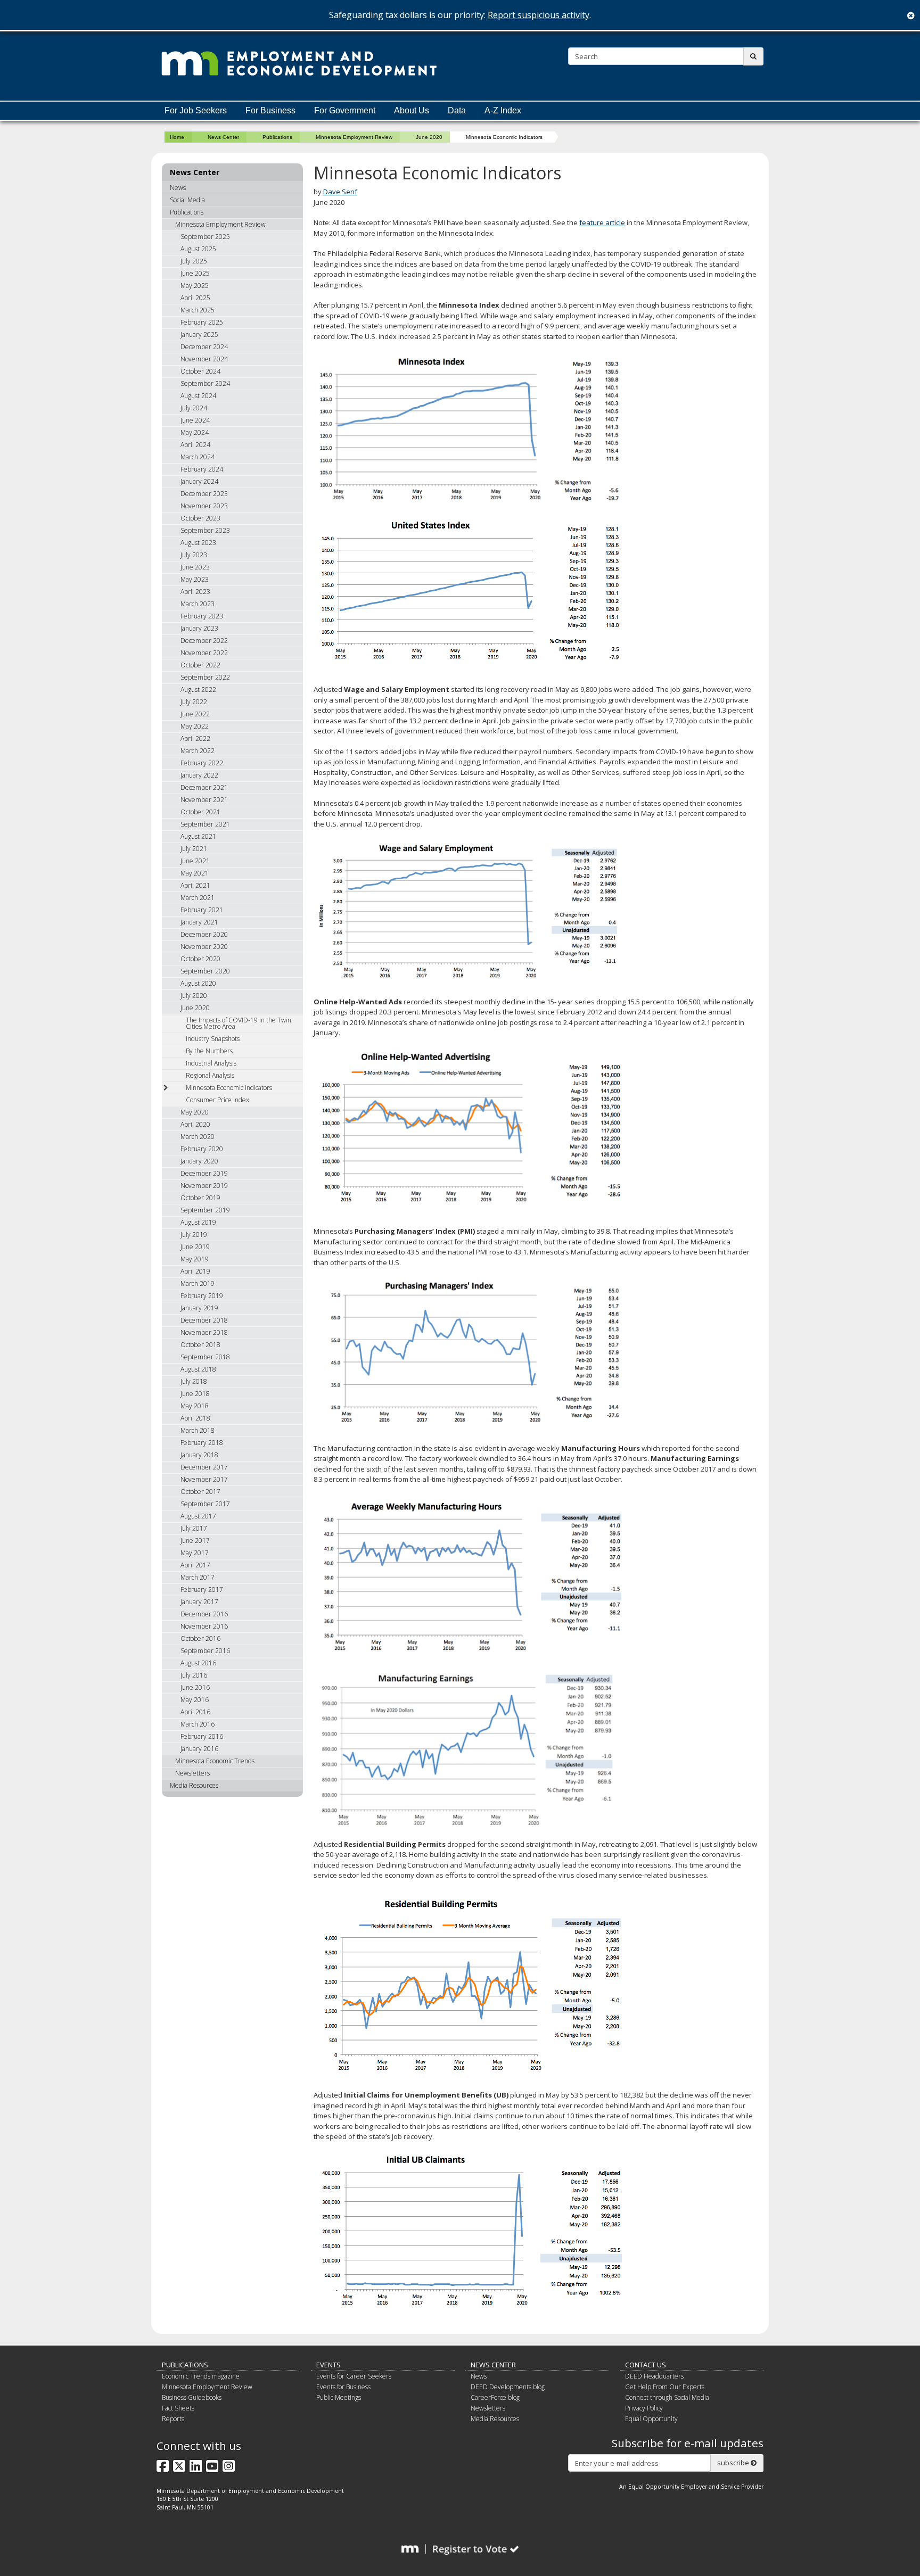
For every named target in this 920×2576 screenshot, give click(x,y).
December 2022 (204, 641)
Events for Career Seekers (354, 2376)
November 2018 (204, 1332)
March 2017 (198, 1577)
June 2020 (429, 137)
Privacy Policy (644, 2408)
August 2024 (198, 396)
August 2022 (198, 690)
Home (177, 137)
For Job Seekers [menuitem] (196, 110)
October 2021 (200, 812)
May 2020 (195, 1112)
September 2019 (205, 1210)
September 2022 (205, 677)
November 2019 (204, 1186)
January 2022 (199, 775)
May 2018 (195, 1406)
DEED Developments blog (508, 2387)
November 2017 (204, 1479)
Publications (277, 137)
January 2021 (199, 922)
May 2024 (195, 432)
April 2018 (195, 1418)
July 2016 (194, 1675)
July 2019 (194, 1235)
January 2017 (199, 1602)
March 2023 (198, 604)
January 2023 (199, 628)
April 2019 (195, 1271)
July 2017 (194, 1528)
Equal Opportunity (651, 2419)
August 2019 (198, 1222)
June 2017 (195, 1541)
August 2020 (198, 983)
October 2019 (200, 1198)
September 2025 (205, 237)
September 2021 (205, 824)
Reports (173, 2419)
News (178, 188)
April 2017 (195, 1565)
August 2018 (198, 1369)
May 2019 (195, 1259)
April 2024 (195, 445)
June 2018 (195, 1394)
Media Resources (194, 1785)
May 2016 (195, 1700)
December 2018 (204, 1320)
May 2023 (195, 579)
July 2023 (194, 555)
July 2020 (194, 996)
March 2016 (198, 1724)
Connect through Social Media (667, 2397)
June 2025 (195, 273)
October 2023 (200, 518)
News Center (223, 137)
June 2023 (195, 567)
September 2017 (205, 1504)
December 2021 (204, 787)
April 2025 (195, 298)
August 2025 (198, 249)
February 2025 (202, 322)
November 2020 (204, 947)
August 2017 (198, 1516)
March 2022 (198, 751)
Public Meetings (339, 2397)
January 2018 (199, 1455)
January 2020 (199, 1161)
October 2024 (200, 371)
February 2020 (202, 1149)
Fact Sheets (178, 2408)
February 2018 (202, 1443)
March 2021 (198, 898)
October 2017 (200, 1492)
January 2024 (199, 481)
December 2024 (204, 347)
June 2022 (195, 714)
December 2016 (204, 1614)
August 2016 (198, 1663)
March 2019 (198, 1283)
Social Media (187, 200)
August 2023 (198, 543)
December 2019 (204, 1173)
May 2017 (195, 1553)
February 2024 (202, 469)
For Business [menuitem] (270, 110)
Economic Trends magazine (201, 2376)
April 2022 (195, 738)
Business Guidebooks (192, 2397)
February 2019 (202, 1296)
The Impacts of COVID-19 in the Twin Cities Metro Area (239, 1023)
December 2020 (204, 934)
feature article (602, 222)
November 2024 (204, 359)
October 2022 (200, 665)
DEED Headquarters (654, 2376)
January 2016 (199, 1749)
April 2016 (195, 1712)
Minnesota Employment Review (354, 137)
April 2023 (195, 592)
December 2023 (204, 494)
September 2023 (205, 530)
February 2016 (202, 1736)
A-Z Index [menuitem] (503, 110)
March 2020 (198, 1137)
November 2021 (204, 800)
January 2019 (199, 1308)
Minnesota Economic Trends (215, 1761)
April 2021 (195, 885)
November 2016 (204, 1626)
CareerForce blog (495, 2397)
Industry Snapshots (213, 1039)
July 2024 (194, 408)
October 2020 (200, 959)
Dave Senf (340, 192)
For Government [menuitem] (345, 110)
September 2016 (205, 1651)
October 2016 (200, 1638)
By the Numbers (209, 1051)
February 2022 (202, 763)
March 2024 (198, 457)
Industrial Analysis (211, 1063)
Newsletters (192, 1773)
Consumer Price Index (217, 1100)
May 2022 (195, 726)
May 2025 (195, 286)
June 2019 (195, 1247)
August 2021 (198, 836)
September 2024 (205, 383)
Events (328, 2365)
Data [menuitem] (457, 110)
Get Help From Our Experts (665, 2387)
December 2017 (204, 1467)
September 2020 (205, 971)
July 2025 (194, 261)
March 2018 (198, 1430)
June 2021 (195, 861)
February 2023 (202, 616)
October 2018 (200, 1345)
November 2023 (204, 506)
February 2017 (202, 1590)
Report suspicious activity (539, 15)
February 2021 (202, 910)
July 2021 (194, 849)
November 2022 (204, 653)
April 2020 (195, 1124)
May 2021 (195, 873)
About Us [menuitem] (412, 110)
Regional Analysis (210, 1075)
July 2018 (194, 1381)
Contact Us (646, 2365)
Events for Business (343, 2387)
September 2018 (205, 1357)
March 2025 (198, 310)
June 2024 (195, 420)
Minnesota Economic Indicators (229, 1088)
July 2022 (194, 702)
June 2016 (195, 1687)
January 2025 (199, 335)
